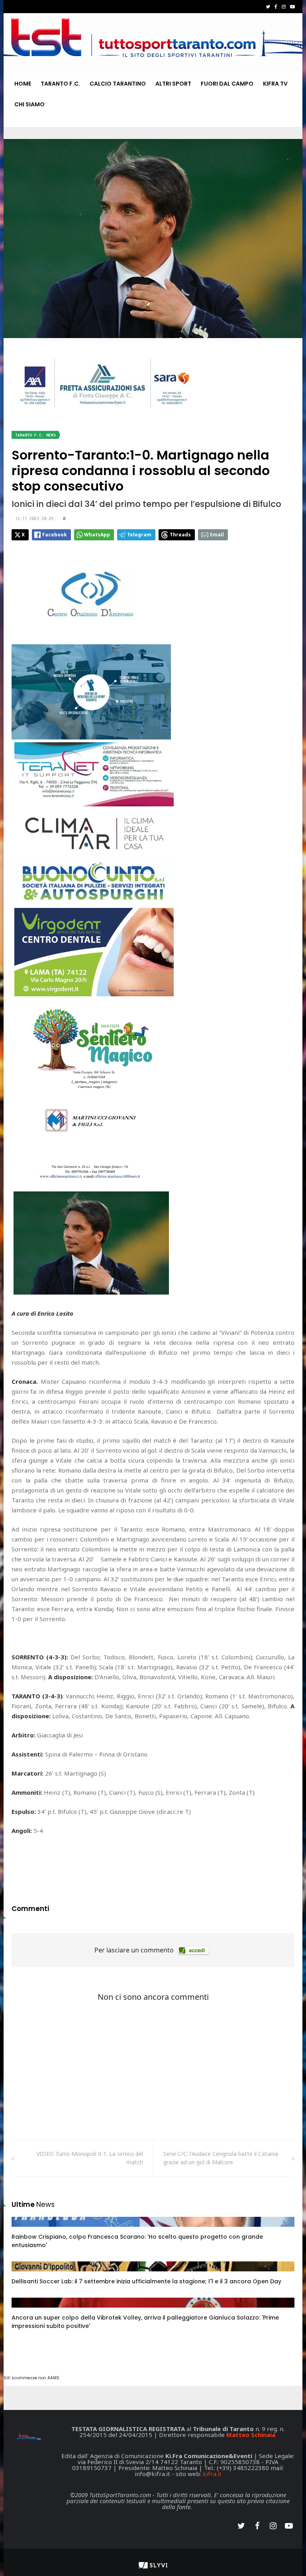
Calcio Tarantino (118, 84)
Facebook (55, 535)
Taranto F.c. (60, 84)
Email (217, 535)
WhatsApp (97, 535)
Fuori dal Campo (227, 84)
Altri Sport (173, 84)
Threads (180, 535)
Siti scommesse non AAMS (31, 2378)
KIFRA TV (275, 84)
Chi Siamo (29, 104)
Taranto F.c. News (35, 435)
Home (23, 84)
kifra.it (212, 2474)
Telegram (139, 535)
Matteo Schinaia (251, 2435)
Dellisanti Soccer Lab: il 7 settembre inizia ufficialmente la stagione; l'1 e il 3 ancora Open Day (146, 2281)
